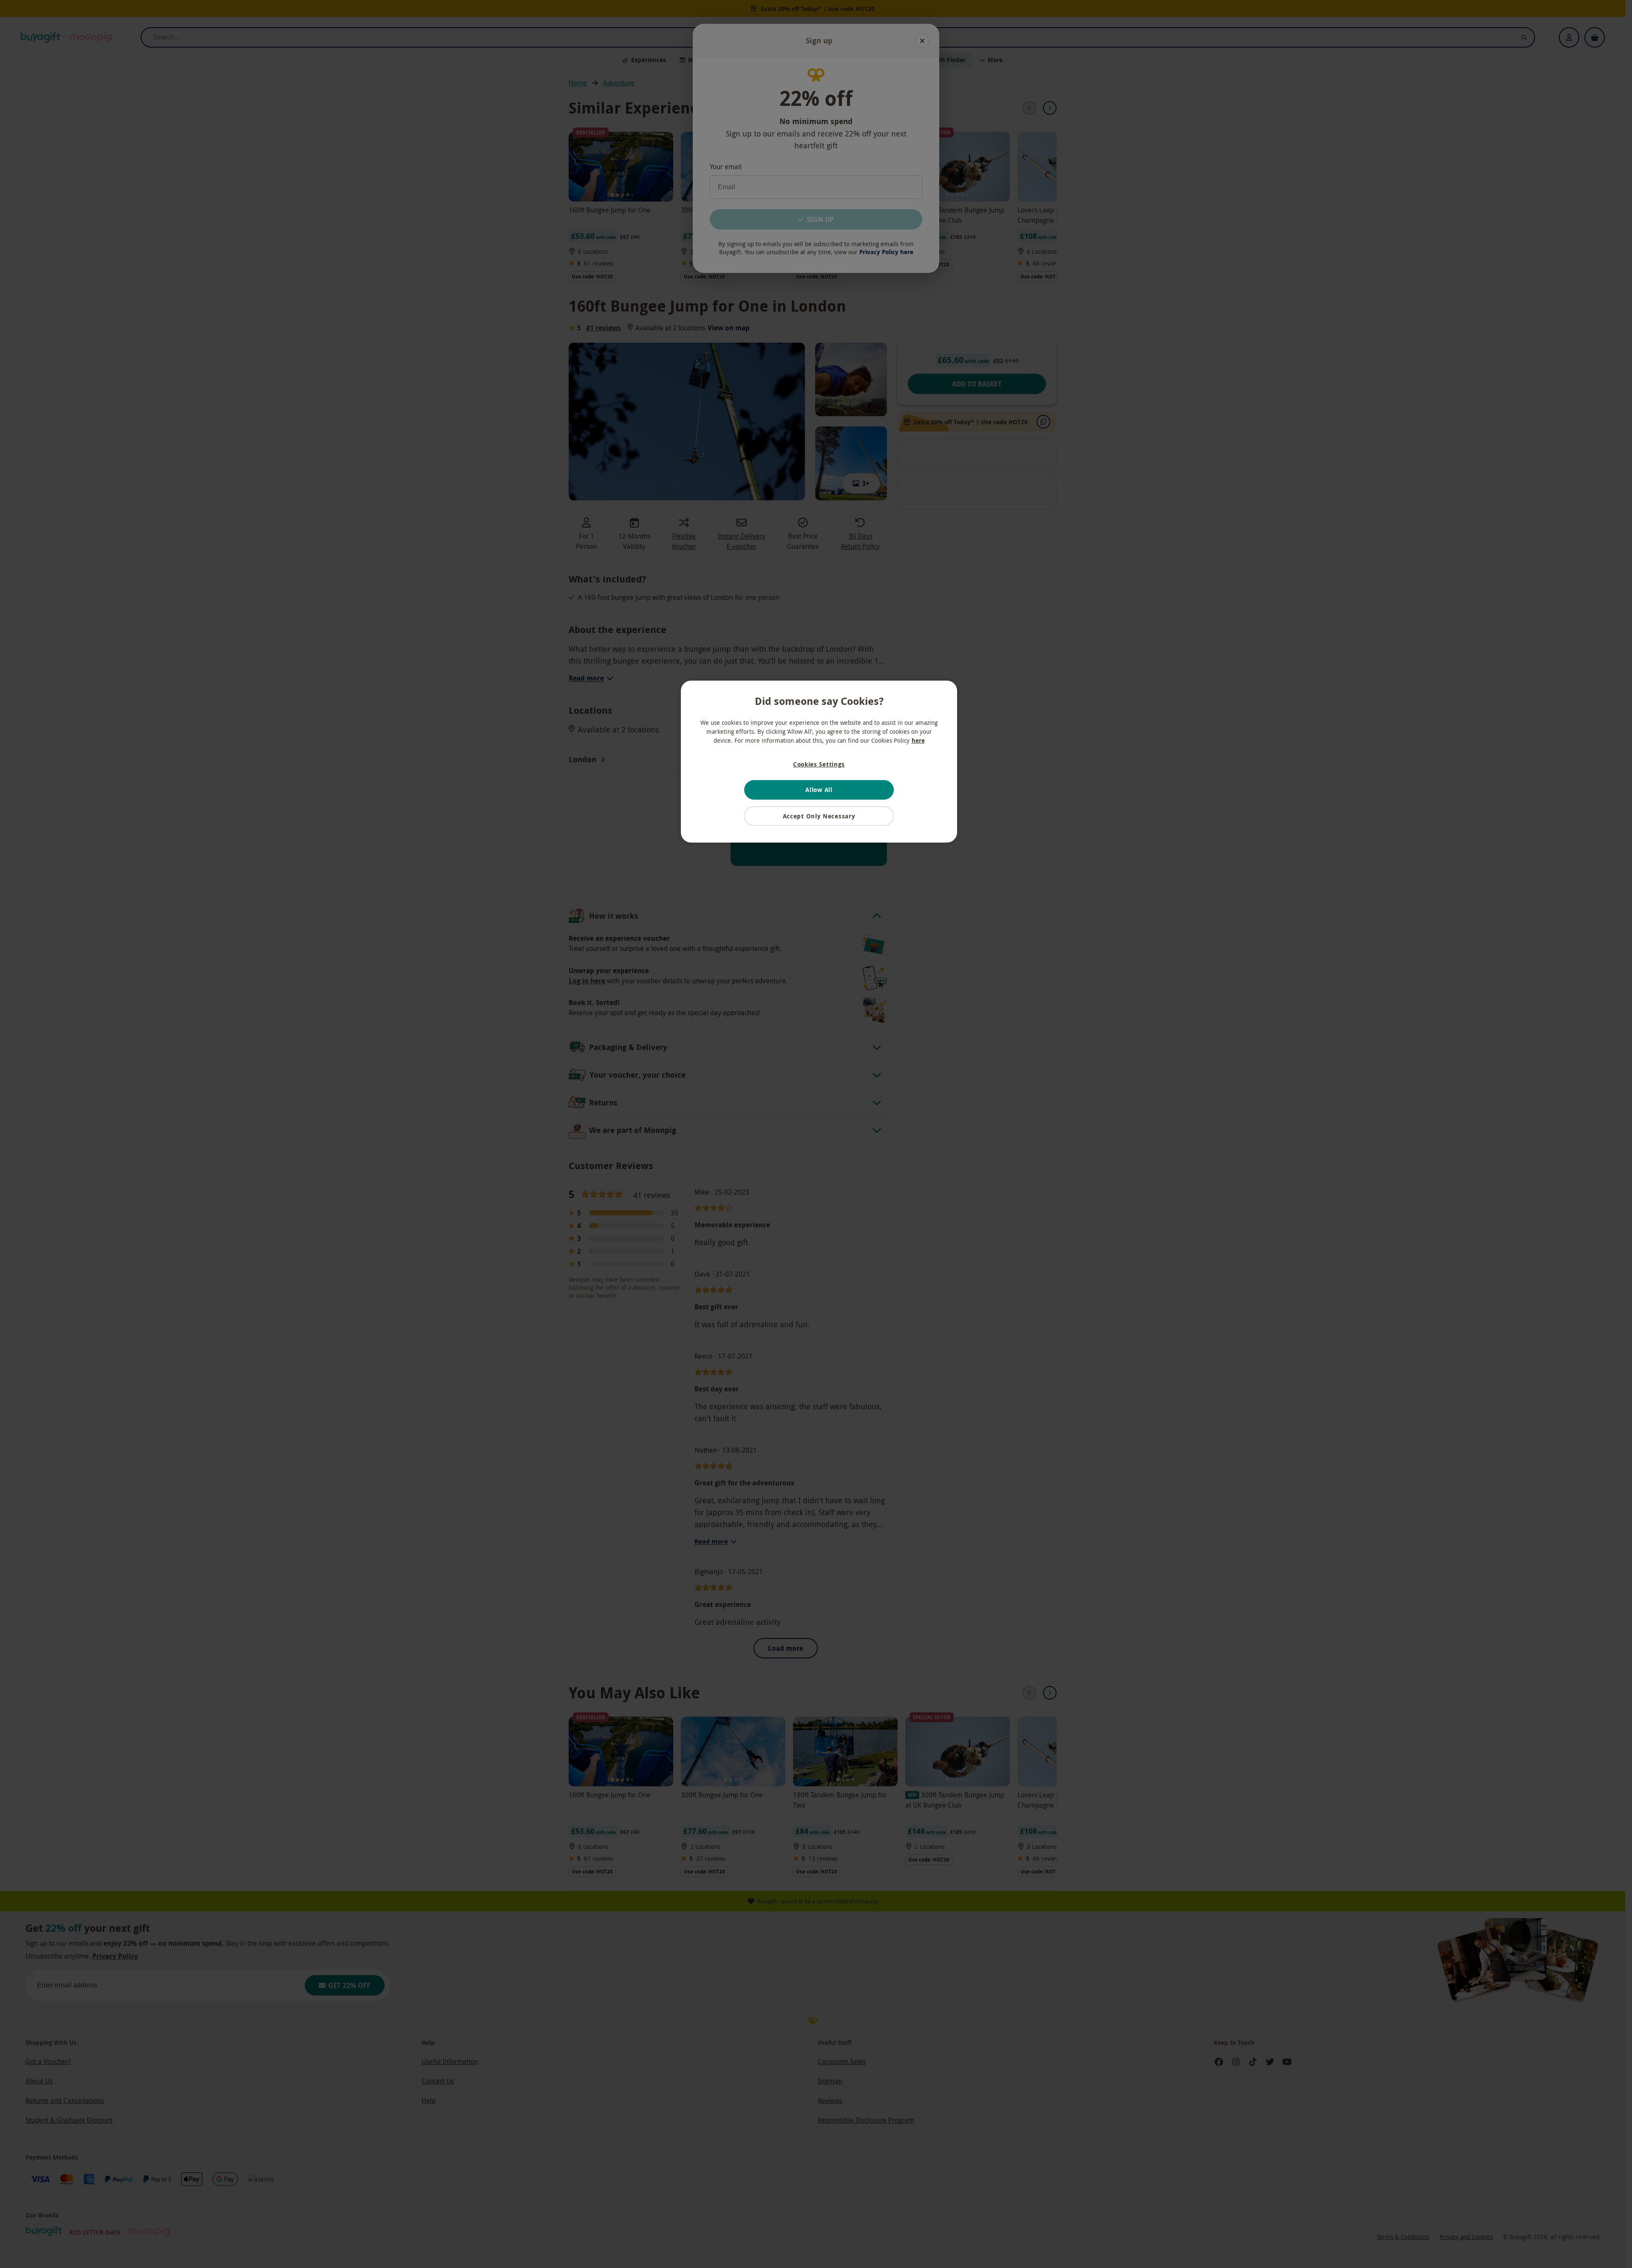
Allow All (819, 790)
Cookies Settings (819, 764)
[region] (819, 762)
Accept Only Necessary (819, 816)
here (918, 740)
